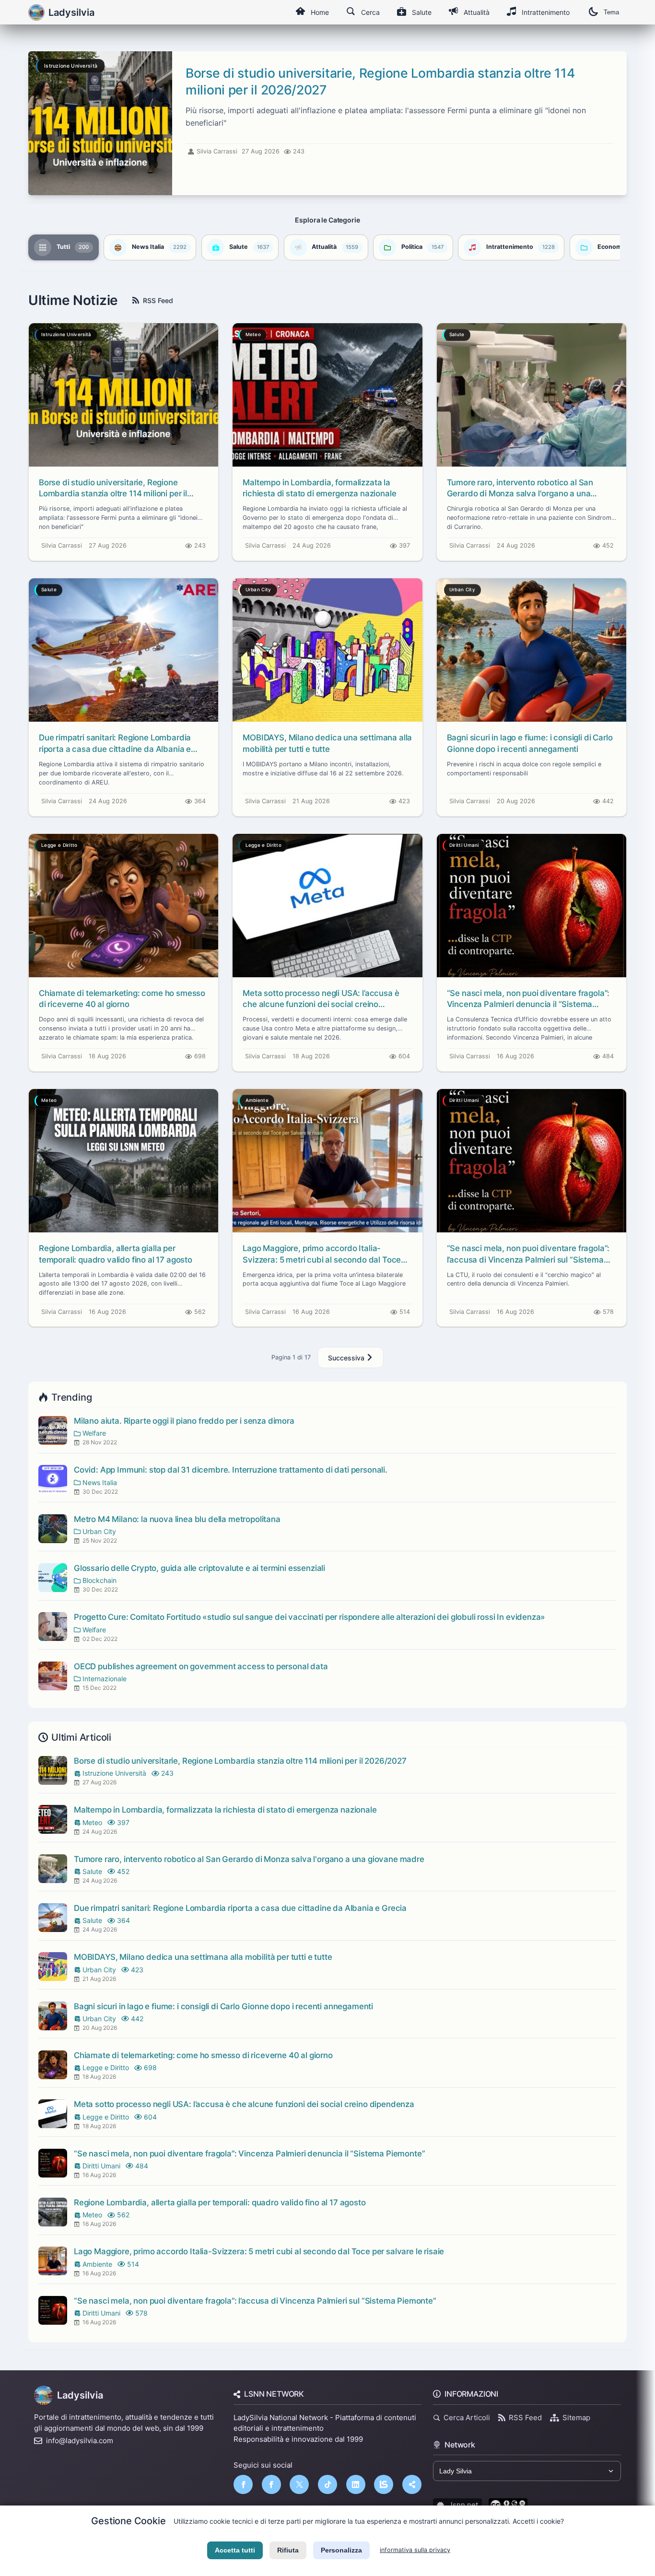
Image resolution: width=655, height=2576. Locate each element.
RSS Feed (158, 300)
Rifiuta (288, 2550)
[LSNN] (384, 2484)
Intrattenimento (546, 12)
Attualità (477, 12)
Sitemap (576, 2418)
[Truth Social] (412, 2484)
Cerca (370, 12)
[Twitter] (299, 2484)
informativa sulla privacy (415, 2550)
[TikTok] (327, 2484)
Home (320, 12)
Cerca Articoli (467, 2418)
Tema (611, 12)
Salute (422, 12)
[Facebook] (243, 2484)
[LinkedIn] (356, 2484)
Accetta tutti (235, 2550)
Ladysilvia (80, 2395)
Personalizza (341, 2550)
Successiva (347, 1358)
